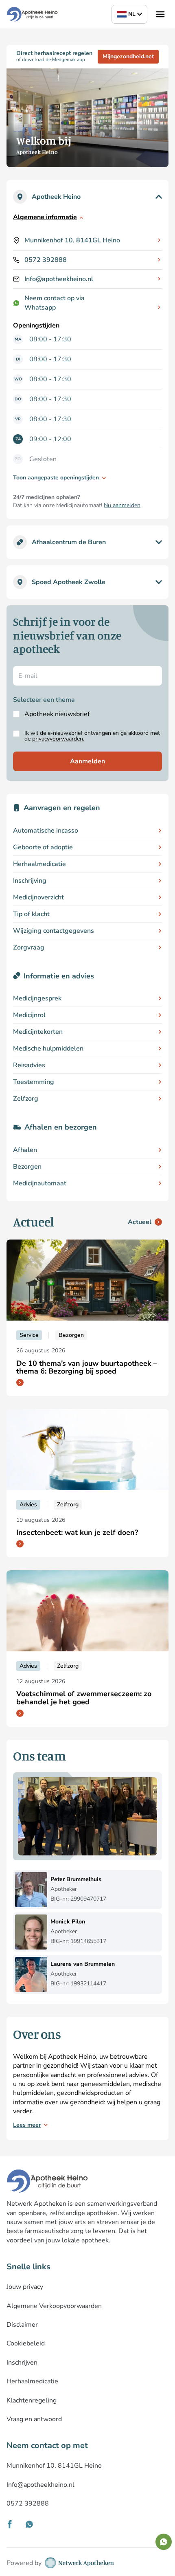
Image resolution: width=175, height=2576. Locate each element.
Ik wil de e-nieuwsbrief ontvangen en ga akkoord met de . (92, 736)
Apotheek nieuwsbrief (57, 714)
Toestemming (34, 1082)
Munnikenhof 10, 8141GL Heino (72, 240)
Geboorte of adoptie (43, 847)
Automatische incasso (46, 831)
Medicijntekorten (38, 1032)
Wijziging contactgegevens (54, 931)
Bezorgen (27, 1167)
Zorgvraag (29, 947)
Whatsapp (40, 308)
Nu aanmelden (122, 505)
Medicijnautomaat (40, 1183)
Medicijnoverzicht (38, 897)
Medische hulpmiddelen (48, 1048)
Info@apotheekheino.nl (59, 279)
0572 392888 (46, 260)
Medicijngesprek (37, 998)
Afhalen (25, 1150)
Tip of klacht (31, 914)
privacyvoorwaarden (58, 739)
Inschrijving (30, 881)
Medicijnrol (29, 1015)
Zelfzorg (26, 1099)
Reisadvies (29, 1065)
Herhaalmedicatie (39, 864)
